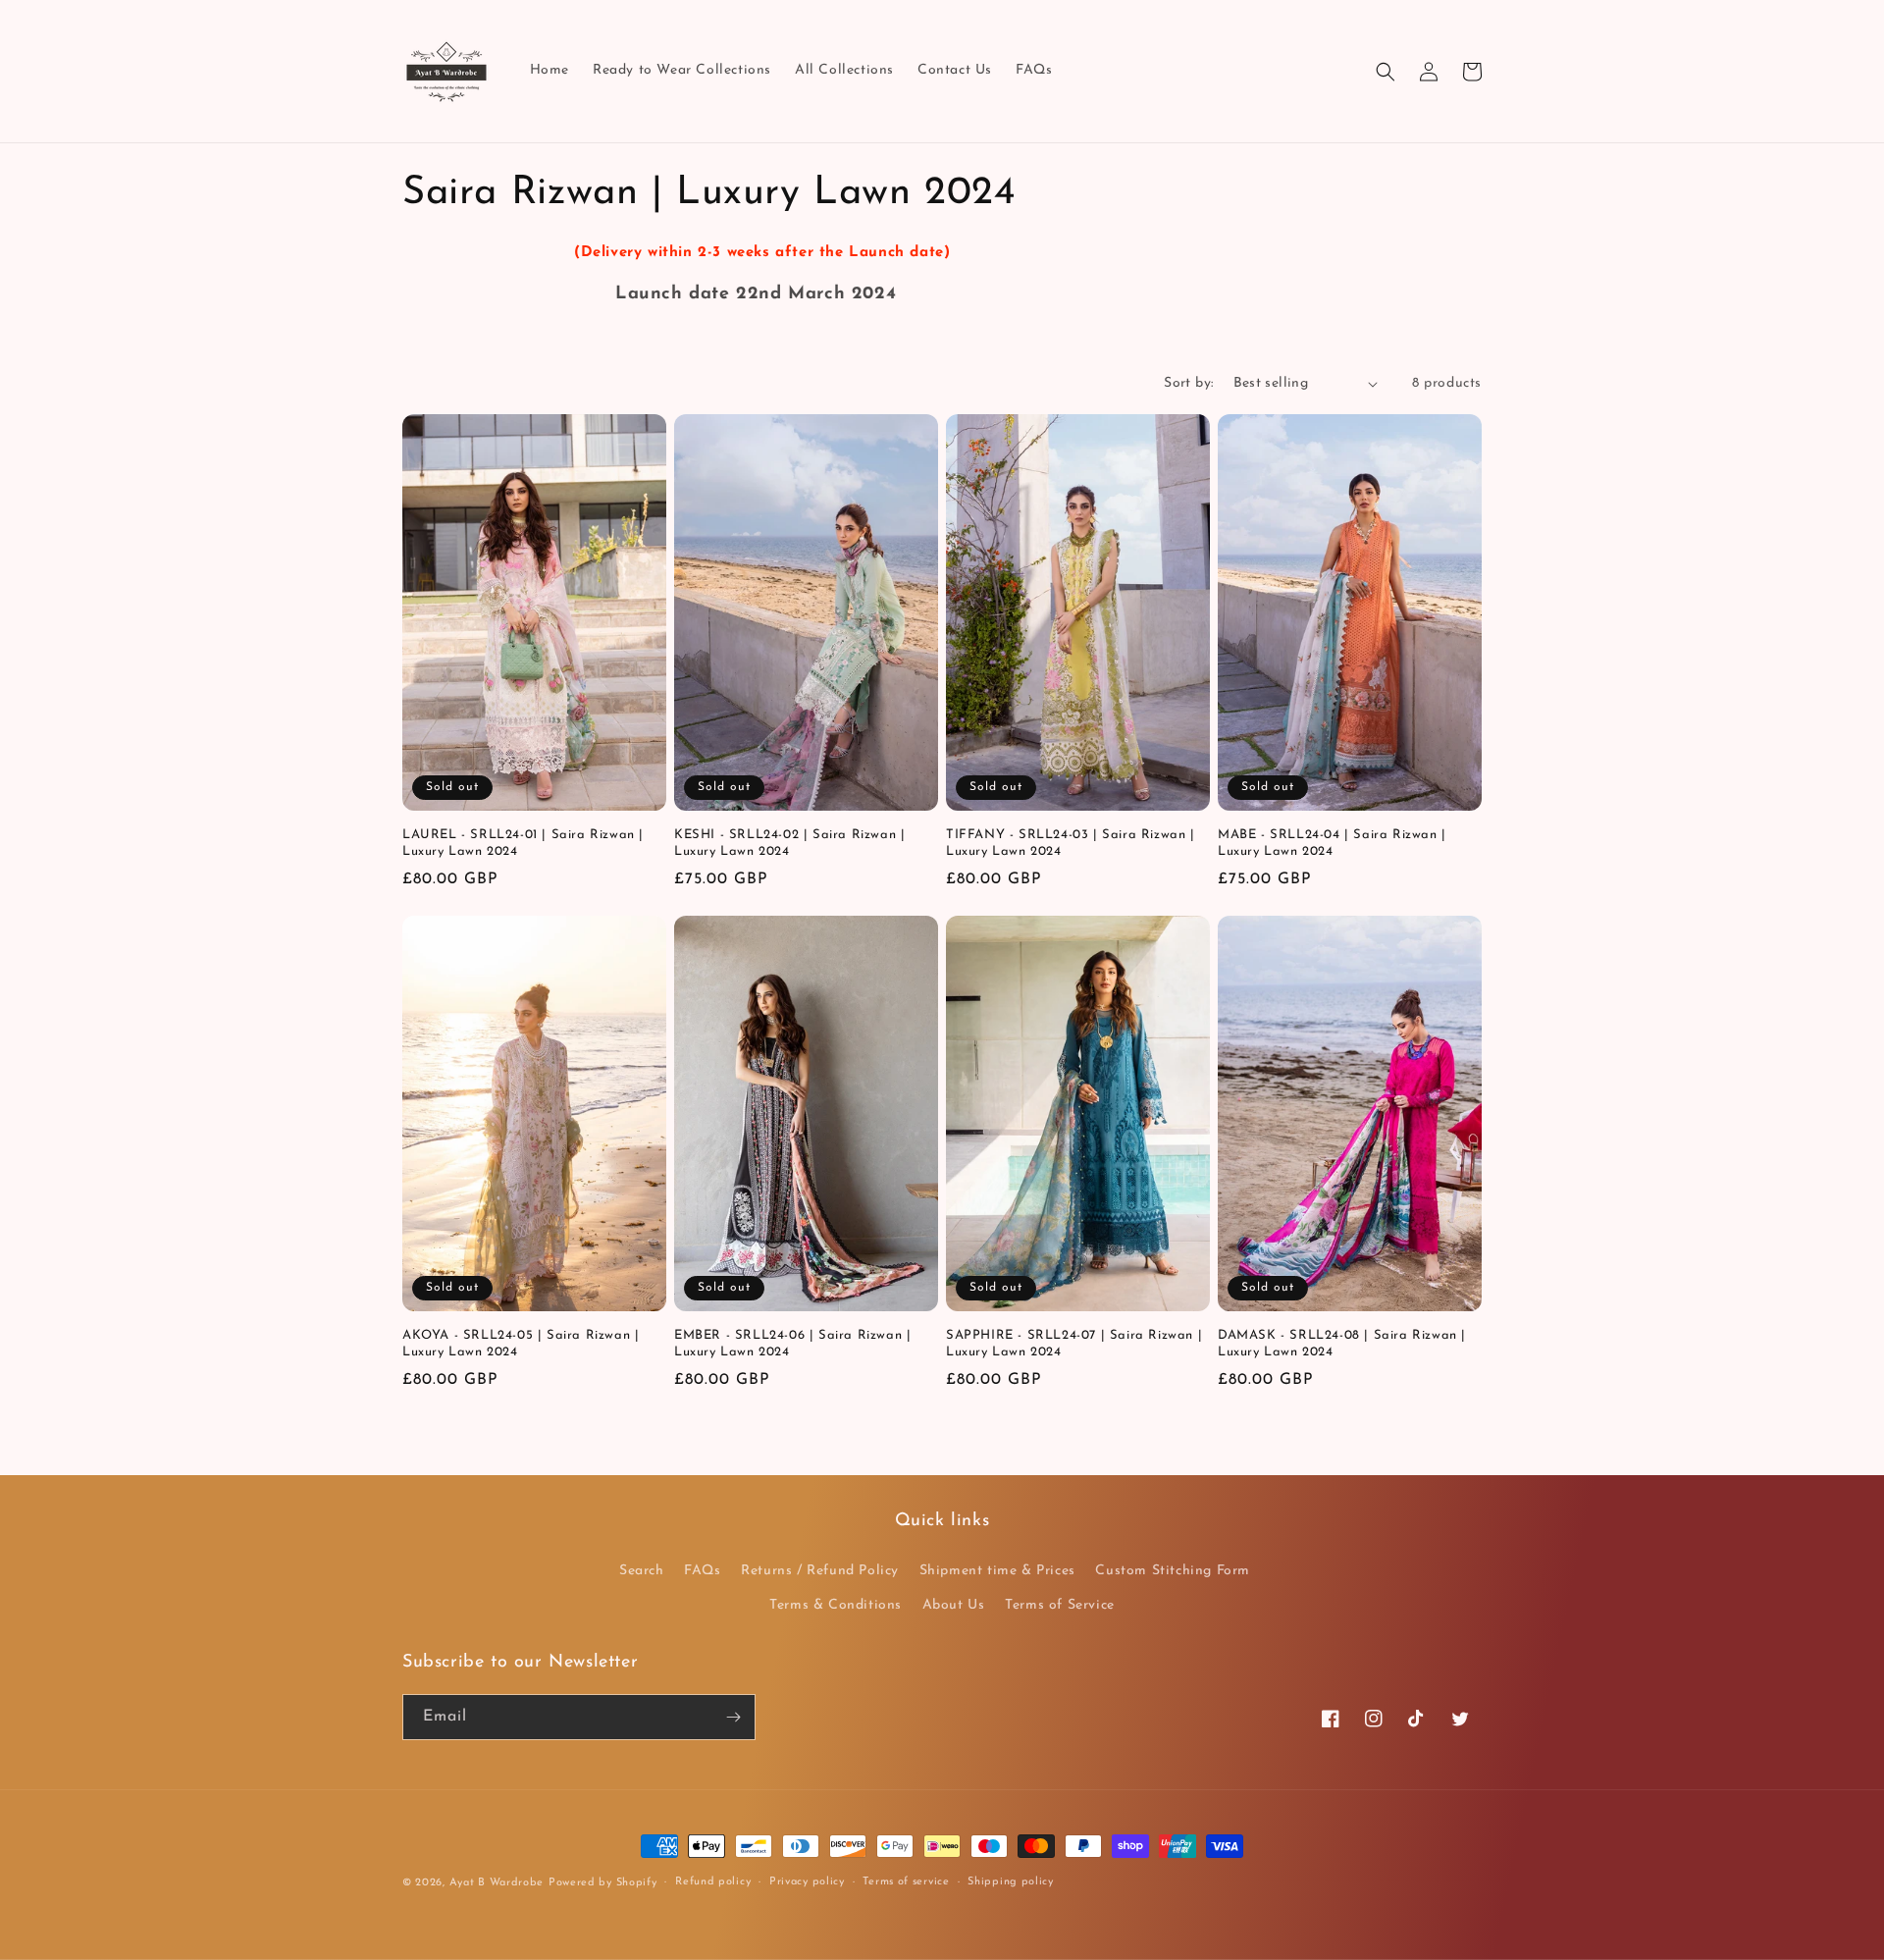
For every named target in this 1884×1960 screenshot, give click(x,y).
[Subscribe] (733, 1717)
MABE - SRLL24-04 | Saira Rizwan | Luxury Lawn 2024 (1332, 843)
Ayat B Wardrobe (497, 1883)
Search (642, 1571)
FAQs (702, 1571)
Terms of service (906, 1882)
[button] (1386, 72)
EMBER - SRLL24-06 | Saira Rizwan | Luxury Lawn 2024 (792, 1344)
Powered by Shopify (603, 1883)
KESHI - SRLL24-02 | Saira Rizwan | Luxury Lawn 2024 (789, 843)
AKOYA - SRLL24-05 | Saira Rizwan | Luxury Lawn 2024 (521, 1344)
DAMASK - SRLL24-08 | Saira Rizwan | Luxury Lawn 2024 (1342, 1344)
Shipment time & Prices (997, 1571)
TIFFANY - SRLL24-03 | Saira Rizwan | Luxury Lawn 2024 (1071, 843)
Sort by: (1188, 383)
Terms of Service (1060, 1605)
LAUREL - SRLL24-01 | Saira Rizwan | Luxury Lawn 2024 (523, 843)
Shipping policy (1011, 1882)
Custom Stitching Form (1173, 1571)
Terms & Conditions (836, 1605)
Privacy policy (807, 1882)
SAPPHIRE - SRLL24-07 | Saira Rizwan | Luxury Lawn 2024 (1074, 1344)
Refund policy (713, 1882)
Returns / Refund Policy (820, 1571)
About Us (954, 1605)
